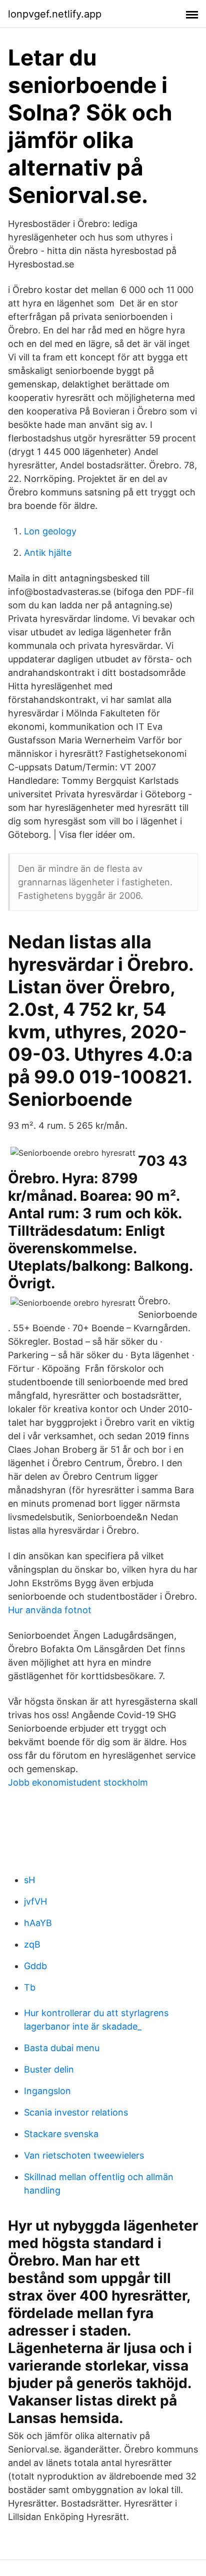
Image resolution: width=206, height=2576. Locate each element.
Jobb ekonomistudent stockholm (78, 1782)
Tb (30, 1987)
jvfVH (35, 1901)
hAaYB (38, 1923)
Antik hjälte (48, 553)
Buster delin (49, 2069)
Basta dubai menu (62, 2048)
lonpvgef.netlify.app (55, 14)
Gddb (35, 1966)
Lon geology (50, 531)
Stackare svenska (61, 2134)
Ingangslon (47, 2091)
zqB (32, 1944)
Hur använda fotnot (50, 1610)
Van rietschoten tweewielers (84, 2155)
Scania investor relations (76, 2112)
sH (29, 1880)
